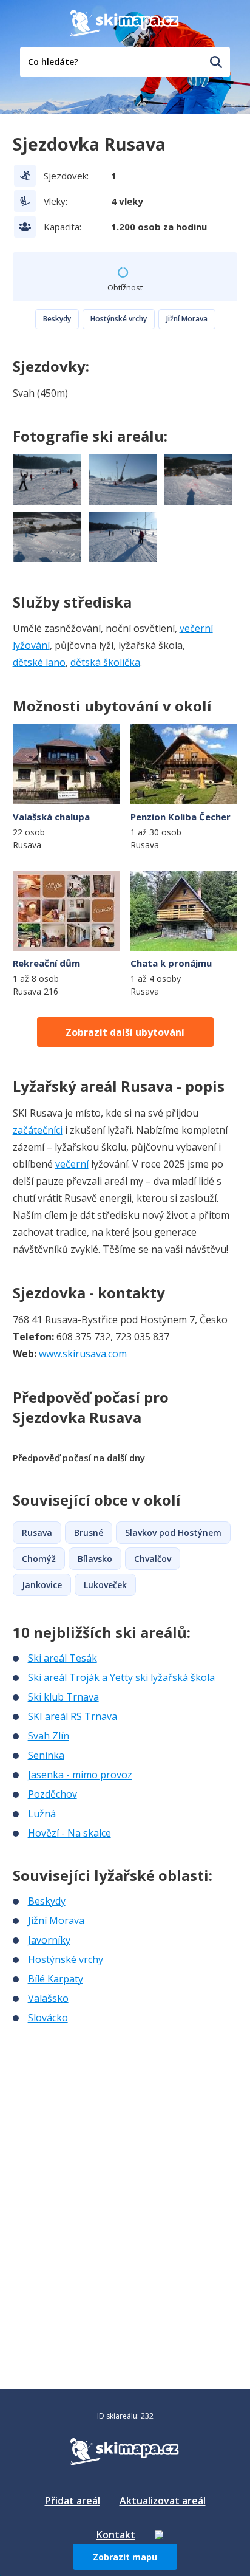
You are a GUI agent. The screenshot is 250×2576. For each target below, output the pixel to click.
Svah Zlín (49, 1736)
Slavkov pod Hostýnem (173, 1533)
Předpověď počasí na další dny (79, 1458)
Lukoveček (105, 1585)
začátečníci (38, 1130)
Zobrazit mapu (125, 2557)
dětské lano (39, 662)
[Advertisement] (104, 2106)
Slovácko (48, 2018)
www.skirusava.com (83, 1354)
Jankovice (42, 1585)
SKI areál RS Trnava (73, 1716)
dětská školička (105, 662)
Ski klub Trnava (63, 1697)
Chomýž (39, 1559)
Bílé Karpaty (56, 1979)
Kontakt (116, 2535)
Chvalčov (153, 1559)
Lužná (42, 1814)
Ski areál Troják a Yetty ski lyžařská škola (121, 1677)
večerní (72, 1164)
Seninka (46, 1755)
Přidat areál (73, 2501)
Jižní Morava (187, 319)
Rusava (37, 1533)
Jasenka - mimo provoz (80, 1775)
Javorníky (49, 1940)
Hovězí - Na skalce (69, 1833)
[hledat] (216, 62)
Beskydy (57, 319)
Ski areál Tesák (62, 1658)
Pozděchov (52, 1794)
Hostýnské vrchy (119, 319)
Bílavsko (95, 1559)
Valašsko (48, 1998)
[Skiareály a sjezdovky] (159, 2535)
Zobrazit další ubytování (125, 1032)
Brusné (89, 1533)
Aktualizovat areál (163, 2501)
